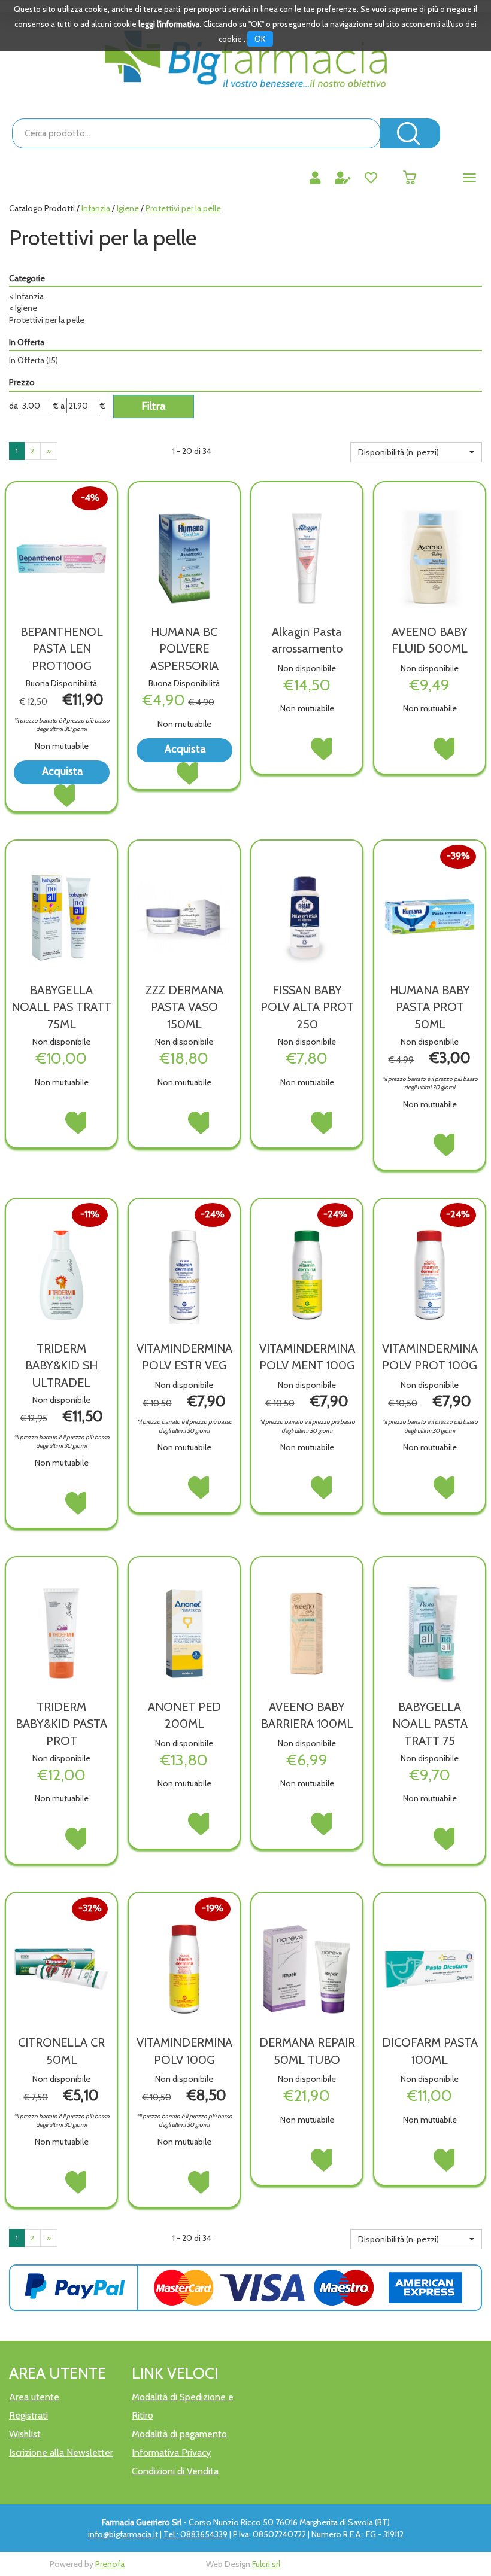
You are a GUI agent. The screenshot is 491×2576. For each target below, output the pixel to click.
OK (260, 39)
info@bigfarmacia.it (123, 2534)
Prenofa (110, 2564)
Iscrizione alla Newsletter (61, 2452)
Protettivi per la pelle (47, 320)
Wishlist (25, 2434)
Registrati (28, 2415)
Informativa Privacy (171, 2452)
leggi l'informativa (169, 24)
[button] (416, 452)
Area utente (34, 2397)
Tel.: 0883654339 (196, 2534)
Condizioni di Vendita (175, 2471)
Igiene (128, 208)
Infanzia (96, 208)
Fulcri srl (266, 2564)
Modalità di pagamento (179, 2434)
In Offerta (34, 360)
